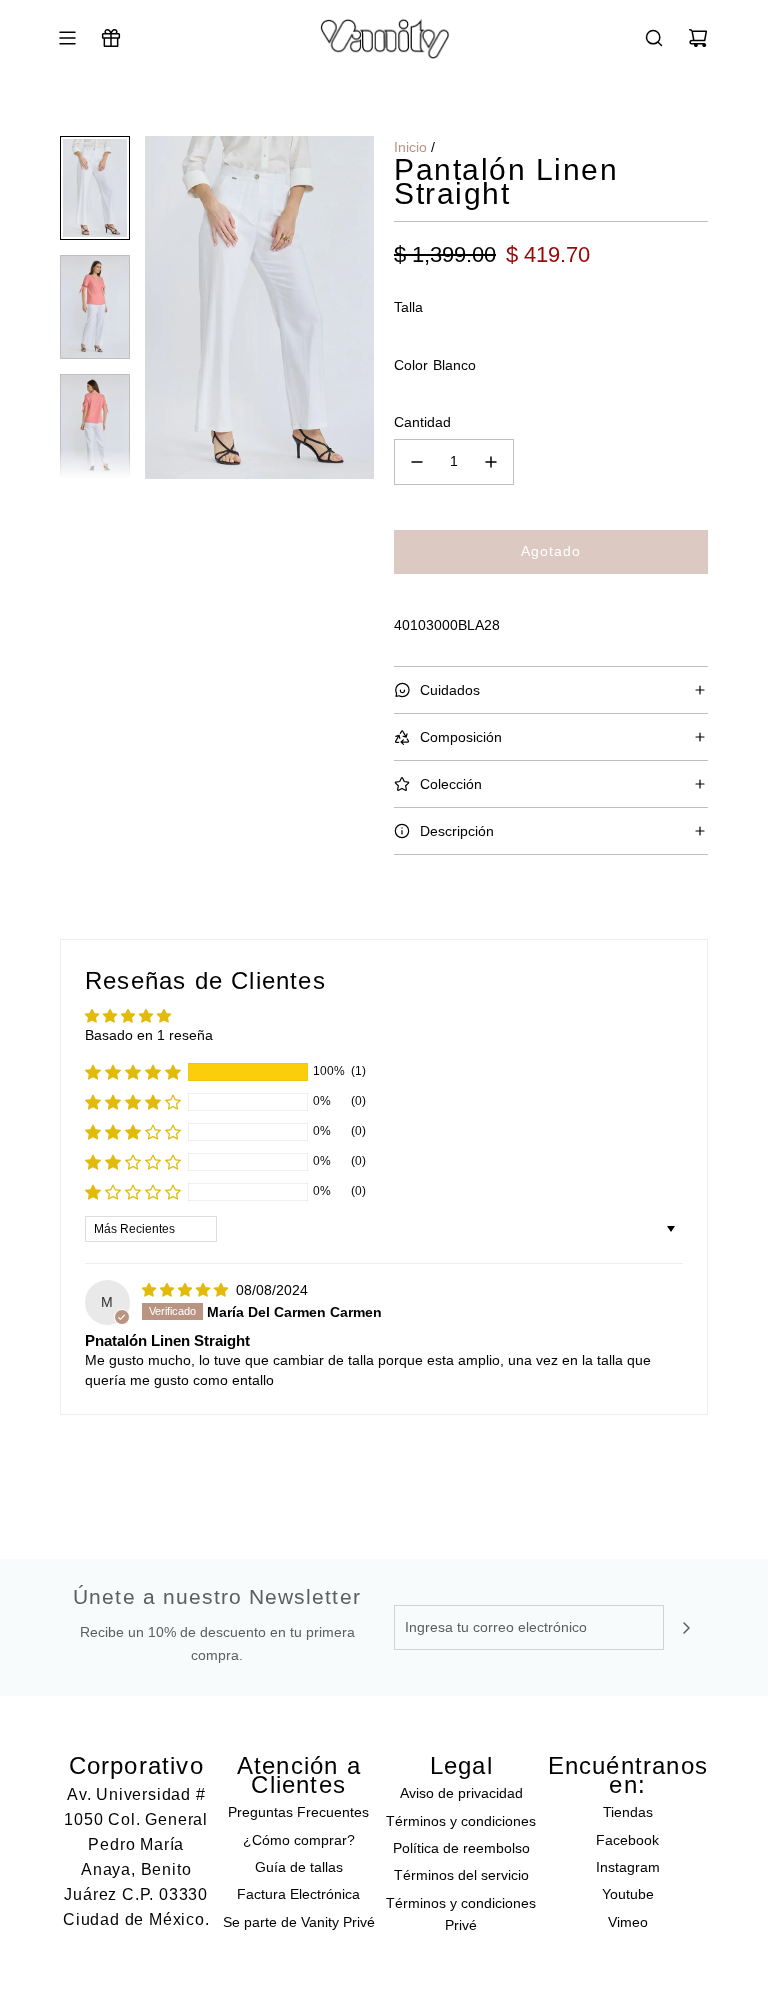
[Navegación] (67, 38)
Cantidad (422, 422)
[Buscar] (654, 38)
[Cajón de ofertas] (111, 38)
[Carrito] (698, 38)
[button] (161, 308)
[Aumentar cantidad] (491, 462)
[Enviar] (686, 1628)
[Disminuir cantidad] (417, 462)
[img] (187, 1290)
